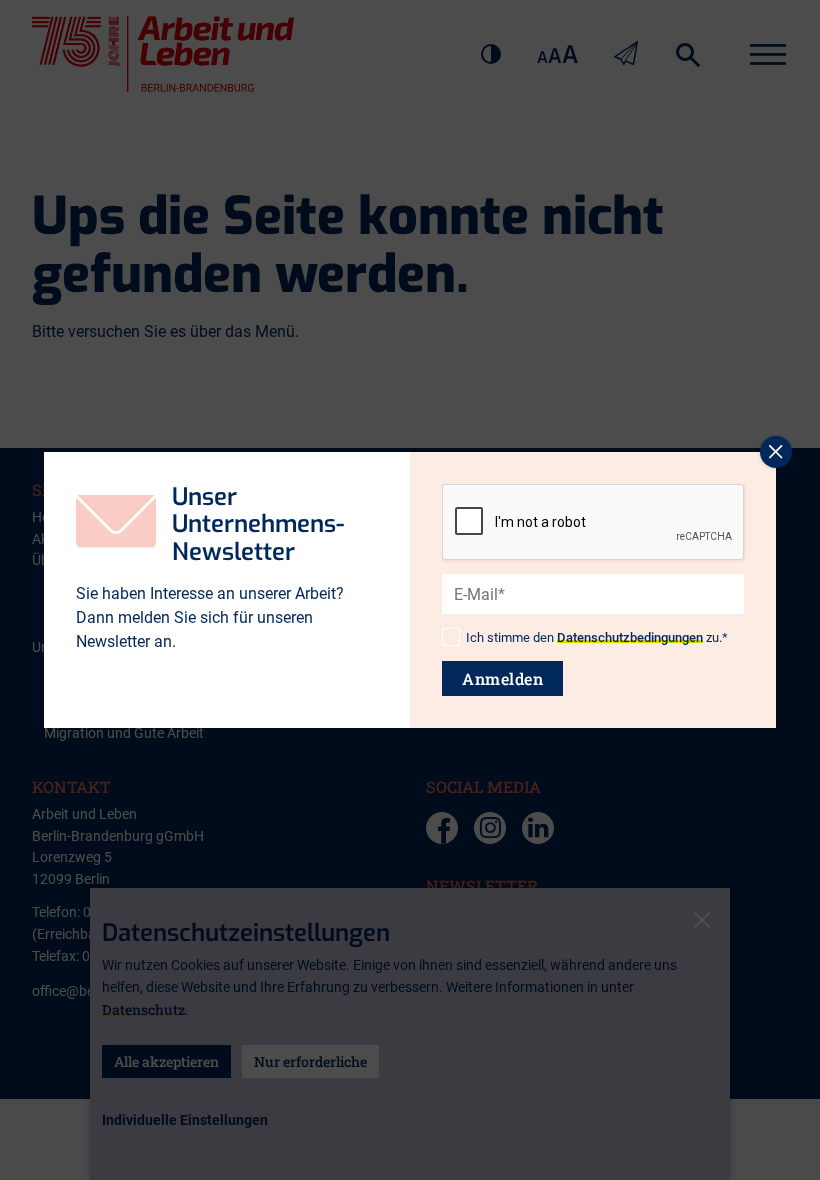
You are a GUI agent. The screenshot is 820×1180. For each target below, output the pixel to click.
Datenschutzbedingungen (630, 637)
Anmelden (502, 678)
